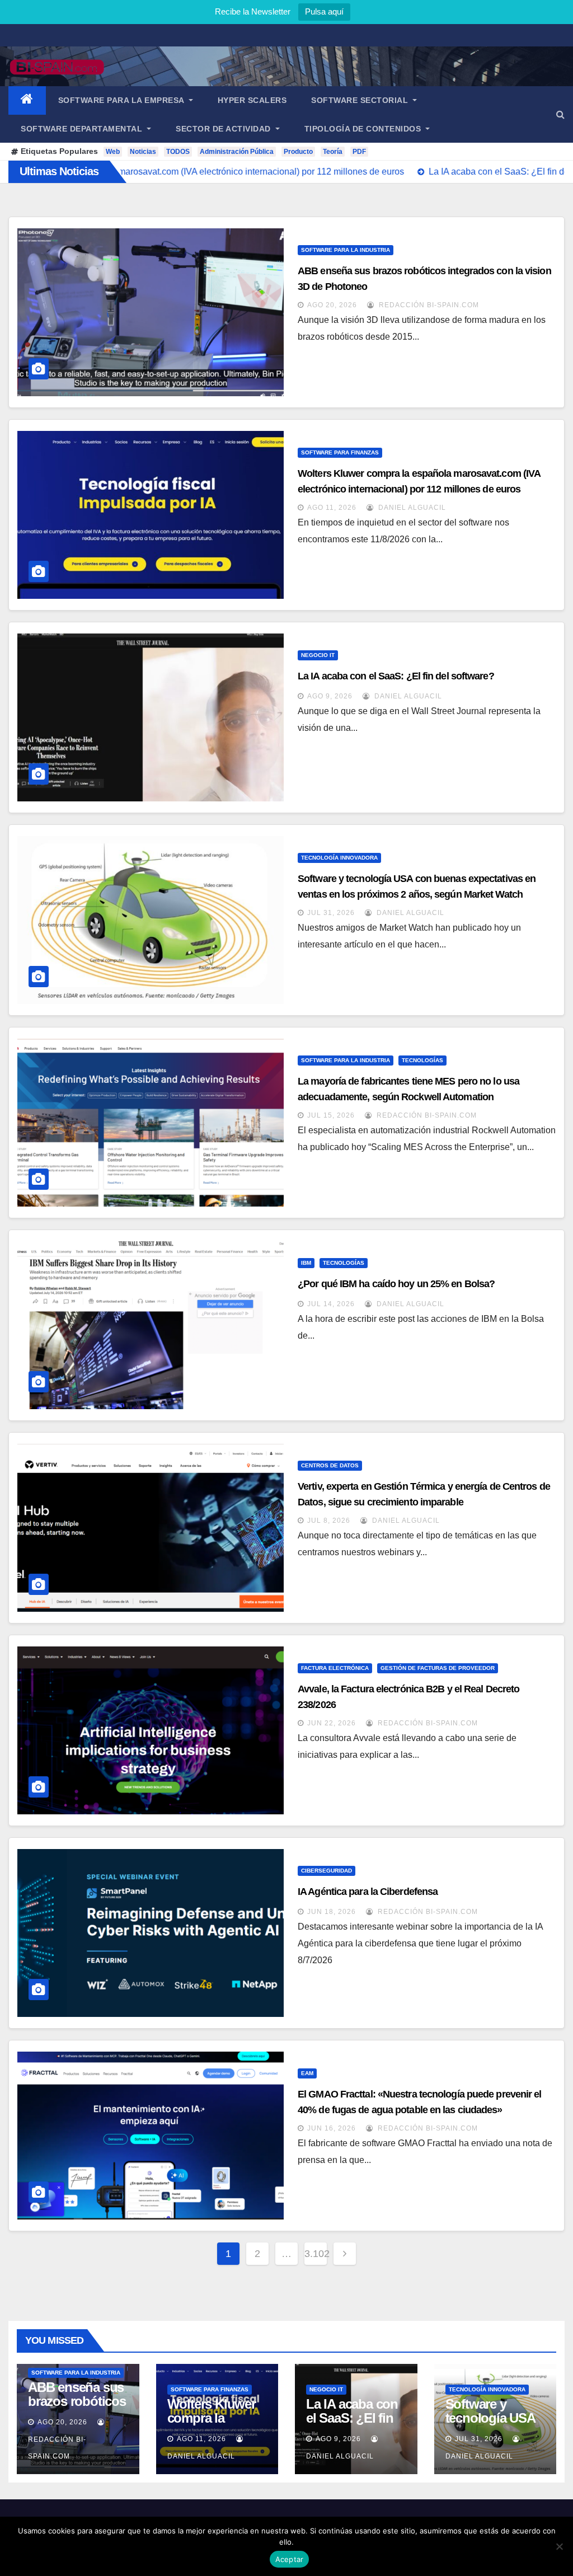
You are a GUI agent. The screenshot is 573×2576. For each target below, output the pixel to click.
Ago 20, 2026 (332, 305)
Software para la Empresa (123, 100)
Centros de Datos (330, 1465)
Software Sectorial (361, 100)
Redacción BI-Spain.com (428, 305)
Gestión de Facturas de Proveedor (438, 1668)
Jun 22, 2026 (332, 1723)
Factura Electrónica (335, 1668)
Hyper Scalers (252, 100)
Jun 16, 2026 (332, 2128)
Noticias (143, 152)
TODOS (178, 152)
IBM (306, 1263)
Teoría (333, 152)
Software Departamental (83, 129)
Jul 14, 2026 (331, 1304)
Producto (298, 152)
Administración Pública (237, 152)
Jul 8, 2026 (329, 1521)
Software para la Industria (346, 250)
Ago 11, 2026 (332, 508)
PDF (359, 152)
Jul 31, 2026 (331, 913)
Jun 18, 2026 (332, 1912)
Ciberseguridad (327, 1871)
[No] (559, 2546)
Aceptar (290, 2559)
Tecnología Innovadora (339, 858)
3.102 (316, 2254)
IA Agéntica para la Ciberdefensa (368, 1892)
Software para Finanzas (340, 452)
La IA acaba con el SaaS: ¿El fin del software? (396, 676)
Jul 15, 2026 (331, 1115)
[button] (560, 114)
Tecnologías (422, 1060)
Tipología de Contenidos (364, 129)
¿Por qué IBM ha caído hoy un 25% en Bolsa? (396, 1284)
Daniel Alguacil (411, 508)
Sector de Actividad (224, 129)
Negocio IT (318, 655)
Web (113, 152)
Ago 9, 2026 (330, 696)
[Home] (27, 100)
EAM (307, 2073)
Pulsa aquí (324, 11)
